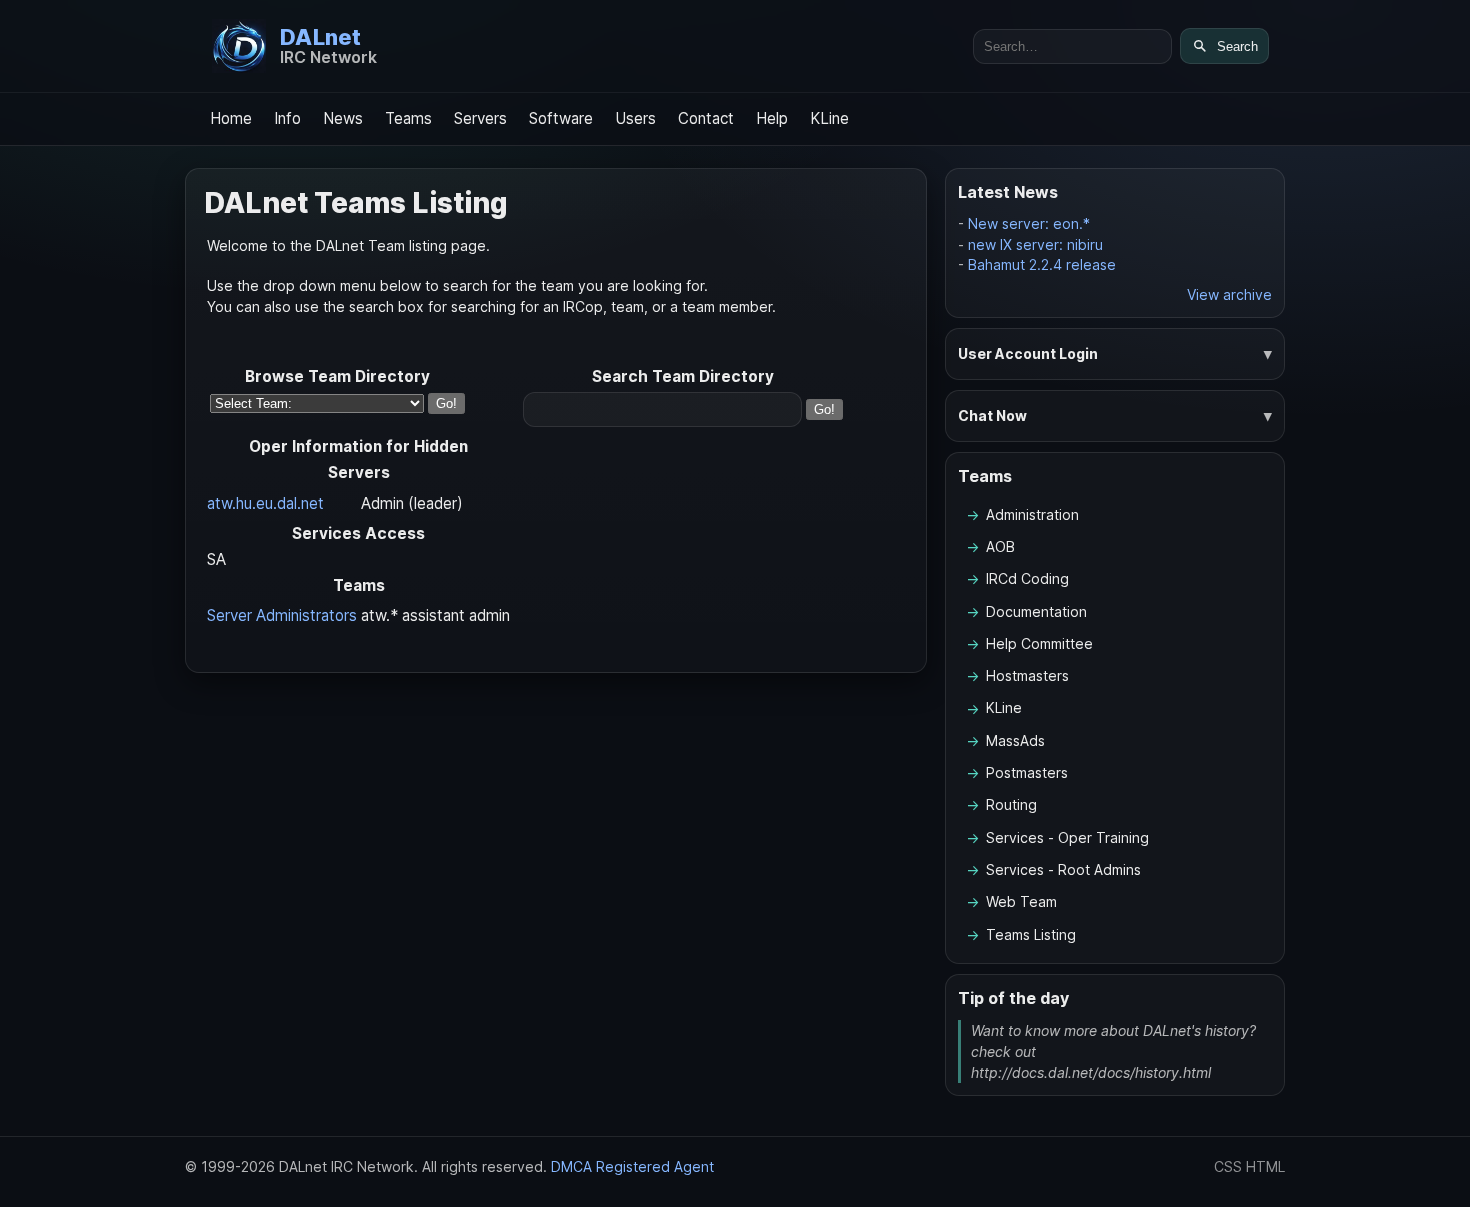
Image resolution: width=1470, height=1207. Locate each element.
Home (231, 118)
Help (772, 118)
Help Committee (1039, 643)
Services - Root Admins (1063, 869)
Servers (480, 118)
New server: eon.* (1029, 223)
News (343, 118)
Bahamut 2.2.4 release (1042, 264)
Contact (706, 118)
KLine (829, 118)
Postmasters (1027, 772)
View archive (1229, 294)
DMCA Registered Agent (632, 1166)
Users (635, 118)
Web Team (1021, 901)
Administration (1032, 514)
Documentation (1036, 611)
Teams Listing (1031, 934)
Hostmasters (1027, 675)
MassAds (1015, 740)
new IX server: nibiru (1035, 244)
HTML (1265, 1166)
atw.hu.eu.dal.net (265, 503)
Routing (1011, 804)
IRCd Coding (1027, 578)
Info (287, 118)
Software (561, 118)
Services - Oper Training (1067, 837)
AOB (1000, 546)
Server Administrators (282, 615)
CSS (1228, 1166)
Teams (408, 118)
